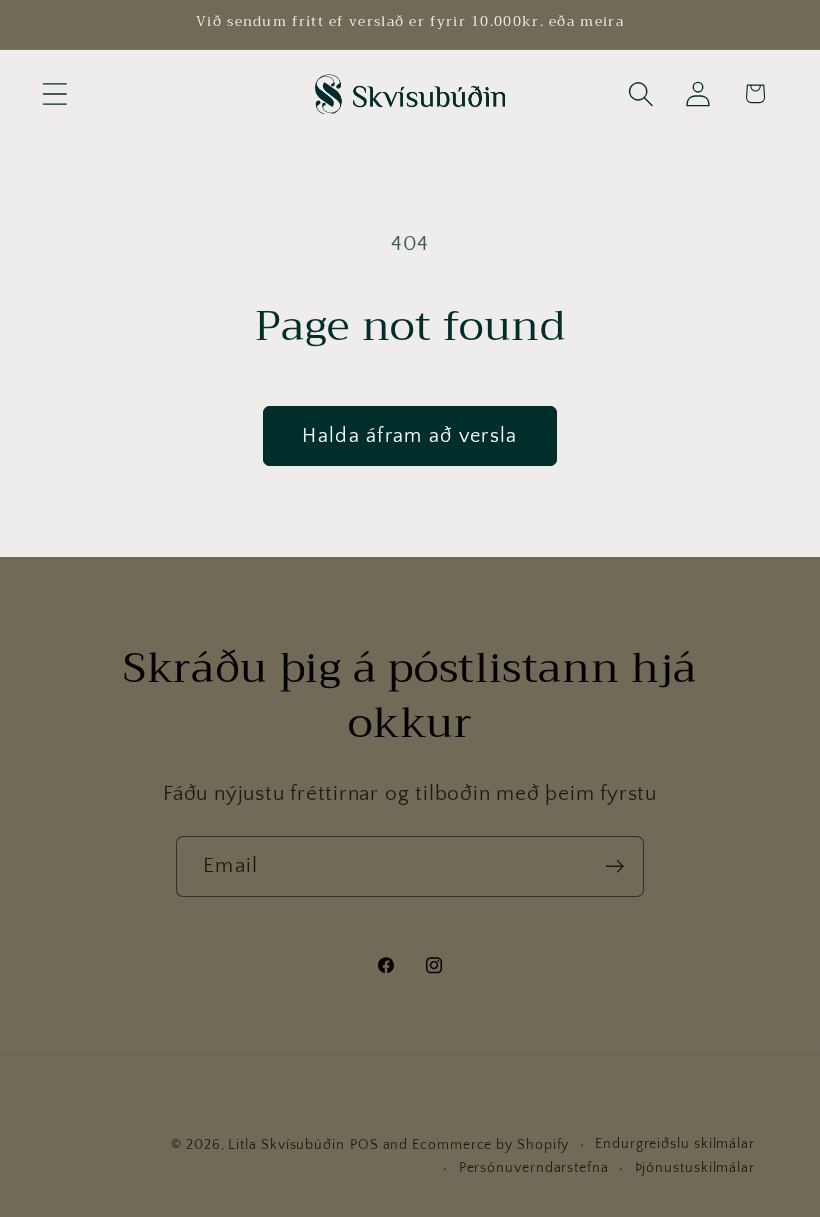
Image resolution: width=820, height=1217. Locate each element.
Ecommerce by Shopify (490, 1145)
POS (364, 1145)
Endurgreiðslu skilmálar (675, 1144)
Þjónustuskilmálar (695, 1168)
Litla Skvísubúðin (286, 1145)
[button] (54, 93)
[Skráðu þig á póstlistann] (614, 866)
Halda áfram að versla (409, 436)
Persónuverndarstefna (534, 1168)
